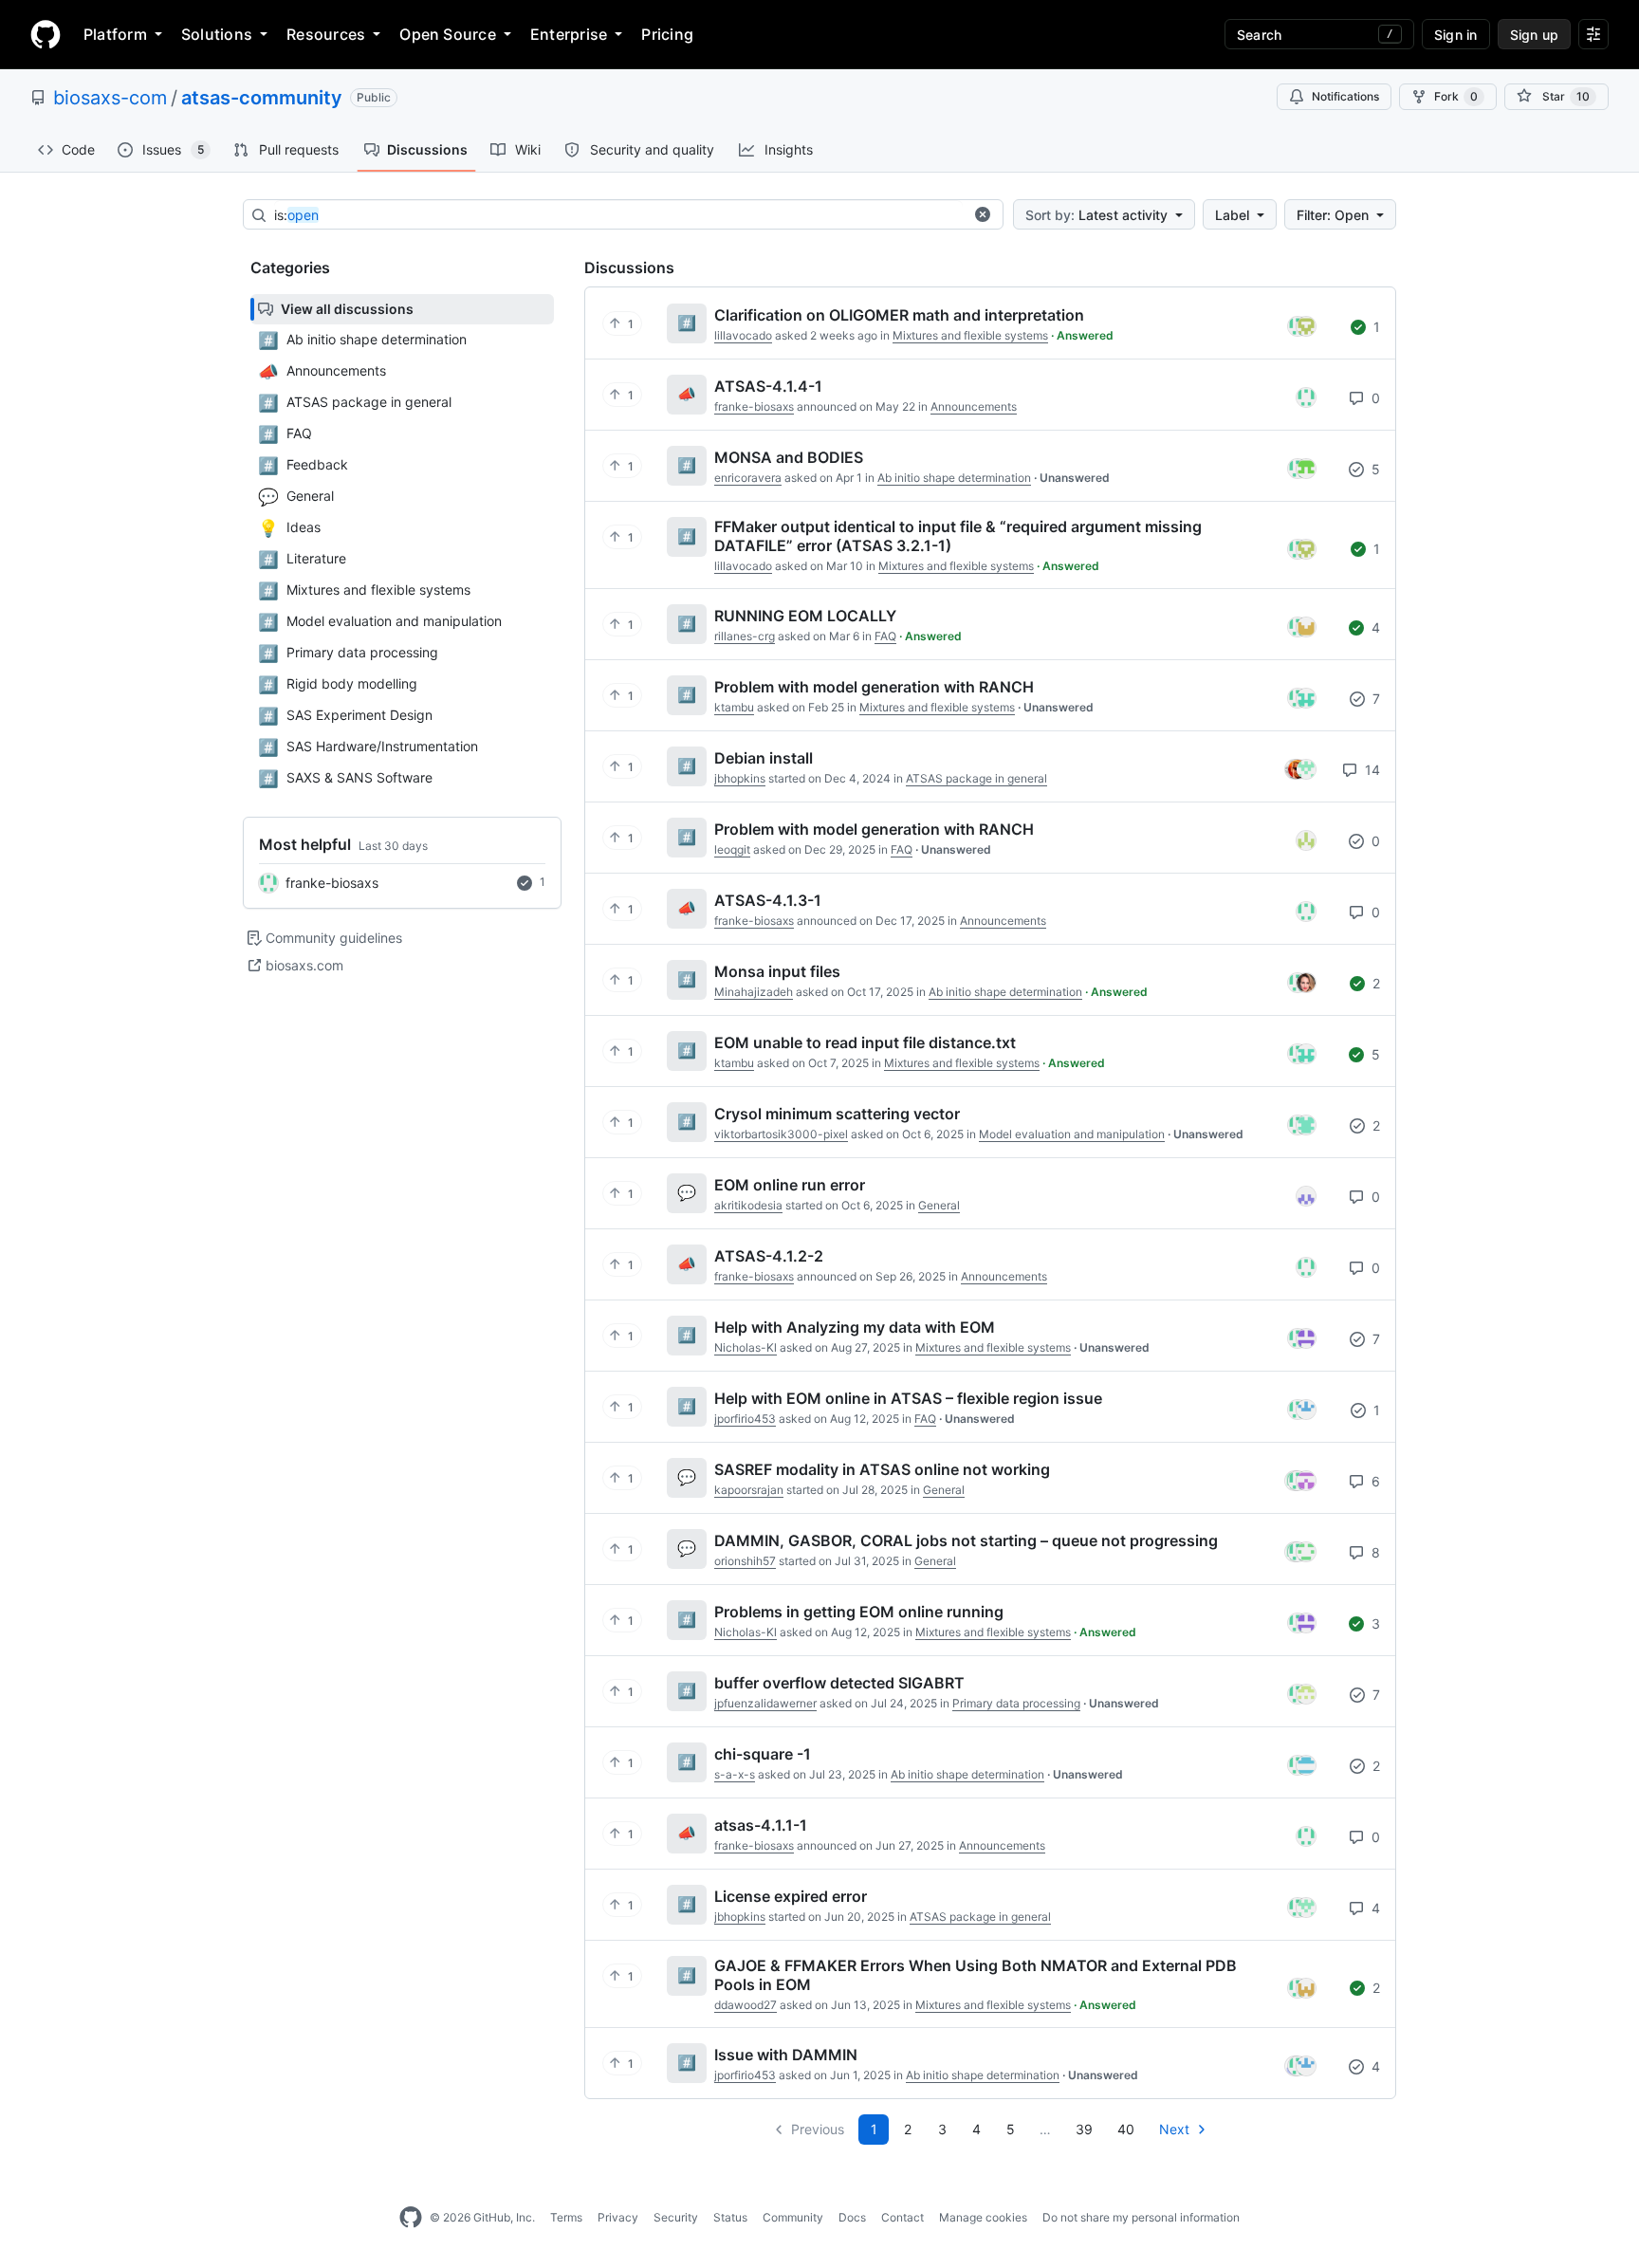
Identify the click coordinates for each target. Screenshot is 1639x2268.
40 (1126, 2129)
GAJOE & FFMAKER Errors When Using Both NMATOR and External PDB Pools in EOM (976, 1975)
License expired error (791, 1896)
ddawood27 (746, 2005)
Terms (566, 2217)
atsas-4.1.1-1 (761, 1825)
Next (1174, 2129)
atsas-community (262, 98)
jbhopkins (740, 778)
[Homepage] (46, 34)
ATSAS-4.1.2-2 (769, 1256)
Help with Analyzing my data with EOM (855, 1327)
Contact (902, 2217)
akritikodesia (748, 1205)
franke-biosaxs (332, 883)
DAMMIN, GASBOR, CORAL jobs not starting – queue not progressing (966, 1540)
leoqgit (732, 849)
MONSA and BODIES (789, 457)
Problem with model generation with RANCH (874, 687)
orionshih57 (745, 1561)
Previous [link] (818, 2129)
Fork (1456, 96)
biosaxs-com (110, 98)
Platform (115, 34)
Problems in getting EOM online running (859, 1612)
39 (1084, 2129)
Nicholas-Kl (746, 1347)
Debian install (764, 758)
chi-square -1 (763, 1754)
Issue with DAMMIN (786, 2055)
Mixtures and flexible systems (970, 335)
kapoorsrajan (749, 1490)
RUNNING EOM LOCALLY (805, 616)
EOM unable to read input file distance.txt (865, 1042)
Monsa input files (777, 971)
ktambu (734, 707)
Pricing (667, 34)
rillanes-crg (745, 636)
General (939, 1205)
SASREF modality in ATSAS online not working (882, 1469)
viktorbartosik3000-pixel (781, 1134)
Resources (326, 34)
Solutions (217, 34)
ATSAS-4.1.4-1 (768, 386)
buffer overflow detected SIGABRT (839, 1683)
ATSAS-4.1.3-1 (768, 900)
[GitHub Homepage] (411, 2218)
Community (793, 2217)
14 (1371, 770)
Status (730, 2217)
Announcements (974, 406)
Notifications (1345, 96)
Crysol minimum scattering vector (837, 1114)
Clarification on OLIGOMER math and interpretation (899, 315)
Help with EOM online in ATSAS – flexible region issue (908, 1398)
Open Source (448, 34)
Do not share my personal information (1141, 2217)
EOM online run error (790, 1185)
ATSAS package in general (976, 778)
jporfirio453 (745, 1419)
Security (676, 2217)
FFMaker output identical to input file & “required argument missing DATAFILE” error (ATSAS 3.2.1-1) (958, 536)
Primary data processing (1016, 1703)
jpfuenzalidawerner (765, 1703)
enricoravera (748, 478)
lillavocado (743, 335)
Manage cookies (983, 2217)
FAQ (885, 636)
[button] (983, 214)
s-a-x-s (735, 1774)
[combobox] (618, 215)
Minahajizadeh (754, 992)
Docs (852, 2217)
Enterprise (569, 34)
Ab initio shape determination (954, 478)
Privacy (618, 2217)
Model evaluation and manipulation (1072, 1134)
